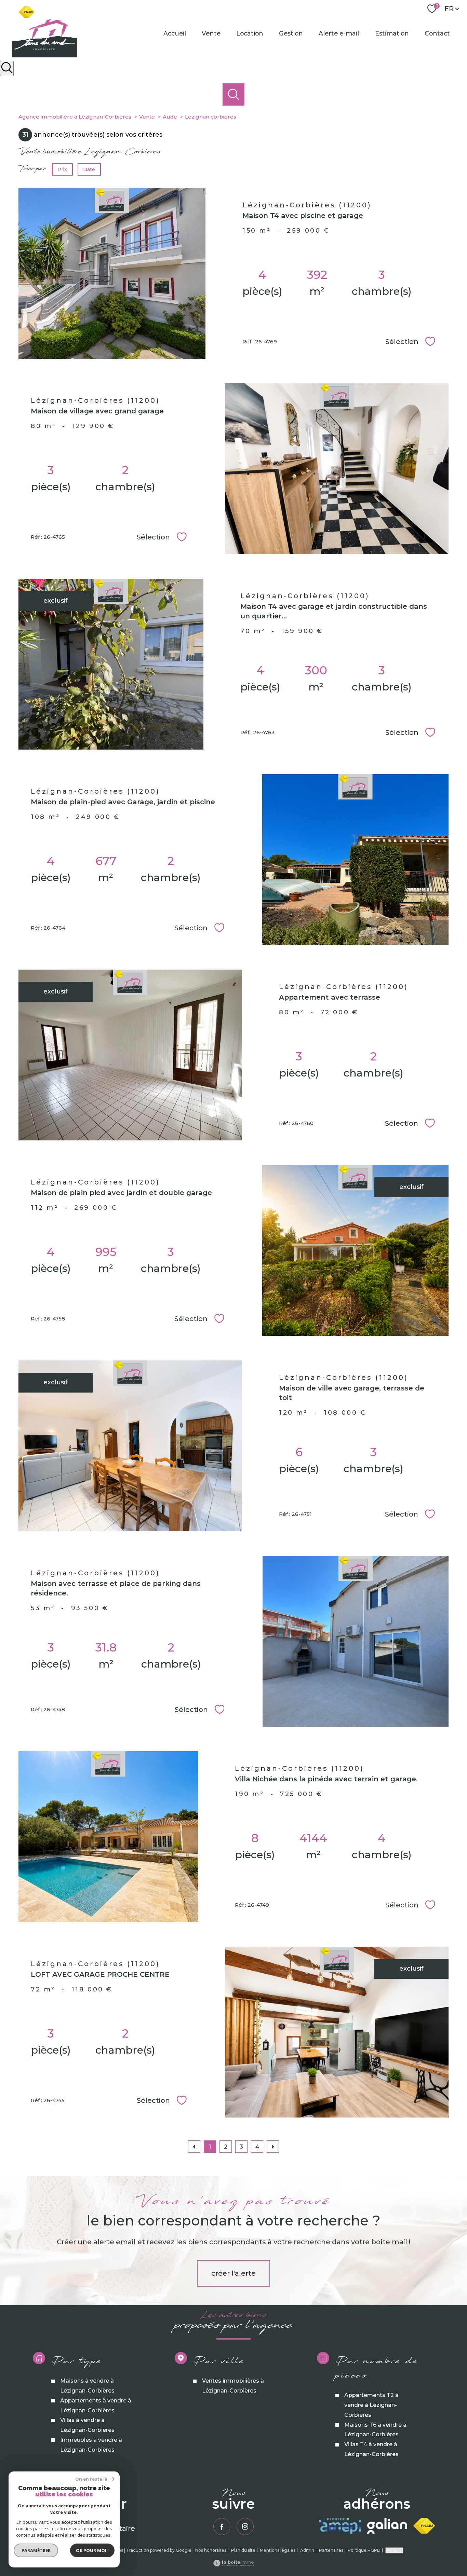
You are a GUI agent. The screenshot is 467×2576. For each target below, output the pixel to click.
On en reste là (91, 2479)
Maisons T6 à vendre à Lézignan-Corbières (375, 2429)
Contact (437, 33)
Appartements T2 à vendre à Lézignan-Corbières (371, 2405)
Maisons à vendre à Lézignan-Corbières (87, 2386)
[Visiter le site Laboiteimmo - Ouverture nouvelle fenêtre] (233, 2564)
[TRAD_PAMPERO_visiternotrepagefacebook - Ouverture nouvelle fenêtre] (222, 2526)
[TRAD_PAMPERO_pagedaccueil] (45, 55)
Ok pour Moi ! (92, 2550)
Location (250, 33)
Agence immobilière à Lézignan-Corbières (75, 117)
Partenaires (331, 2550)
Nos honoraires (211, 2550)
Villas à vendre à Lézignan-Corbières (87, 2425)
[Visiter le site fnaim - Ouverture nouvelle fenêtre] (424, 2526)
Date (89, 169)
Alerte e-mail (339, 33)
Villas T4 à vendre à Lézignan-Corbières (371, 2449)
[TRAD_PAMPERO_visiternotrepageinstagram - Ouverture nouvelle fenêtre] (245, 2526)
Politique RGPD (364, 2550)
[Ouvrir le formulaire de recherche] (7, 68)
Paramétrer (36, 2550)
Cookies (394, 2550)
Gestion (291, 33)
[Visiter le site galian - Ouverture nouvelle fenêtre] (387, 2526)
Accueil (175, 33)
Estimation (392, 33)
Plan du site (243, 2550)
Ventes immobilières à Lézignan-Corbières (233, 2386)
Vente (211, 33)
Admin (307, 2550)
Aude (170, 117)
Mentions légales (278, 2550)
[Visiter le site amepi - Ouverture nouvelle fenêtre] (340, 2526)
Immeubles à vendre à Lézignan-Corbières (91, 2445)
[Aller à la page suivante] (273, 2147)
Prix (62, 169)
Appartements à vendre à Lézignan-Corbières (96, 2406)
